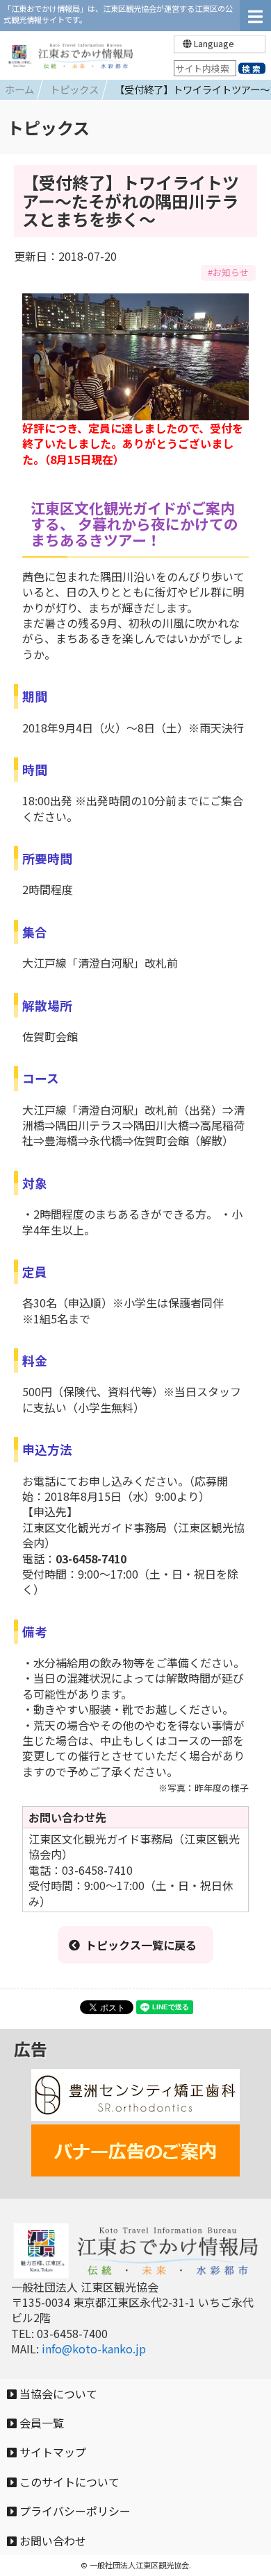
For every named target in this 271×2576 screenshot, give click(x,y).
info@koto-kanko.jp (94, 2349)
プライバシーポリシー (74, 2511)
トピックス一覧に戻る (141, 1945)
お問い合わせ (51, 2541)
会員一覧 (40, 2423)
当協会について (57, 2394)
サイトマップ (51, 2452)
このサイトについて (68, 2482)
